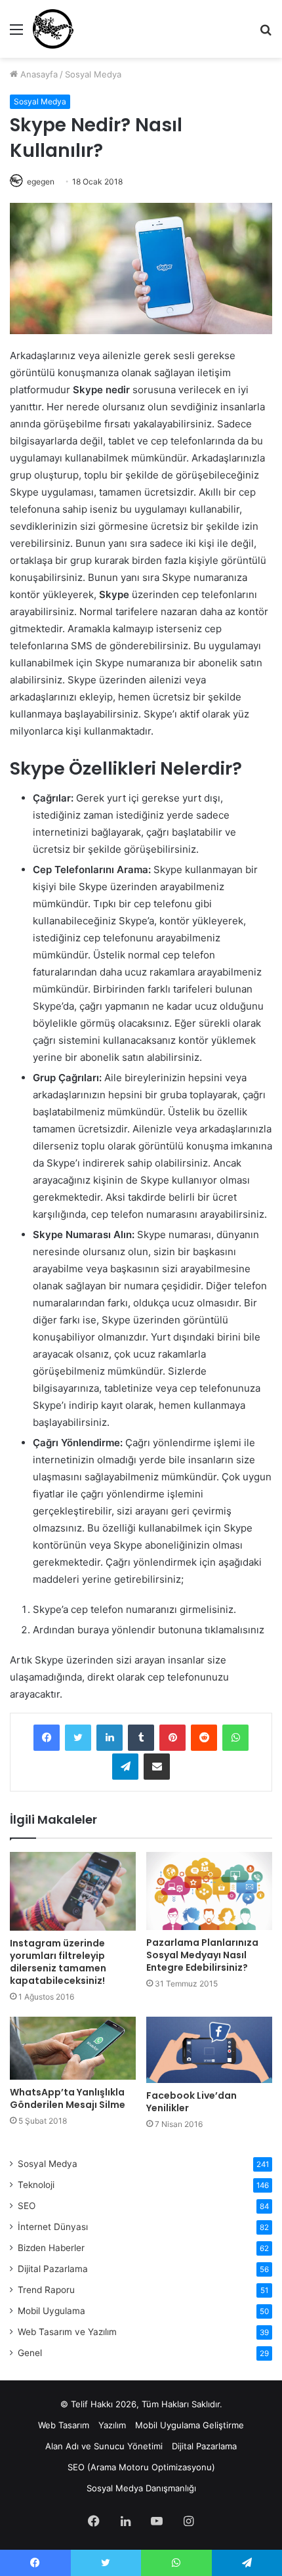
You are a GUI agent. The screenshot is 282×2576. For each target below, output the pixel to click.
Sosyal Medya (93, 74)
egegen (41, 182)
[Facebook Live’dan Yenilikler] (209, 2050)
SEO (27, 2206)
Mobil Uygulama (51, 2311)
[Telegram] (125, 1767)
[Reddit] (204, 1738)
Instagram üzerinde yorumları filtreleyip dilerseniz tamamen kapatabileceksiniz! (58, 1962)
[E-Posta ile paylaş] (157, 1767)
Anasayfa (38, 74)
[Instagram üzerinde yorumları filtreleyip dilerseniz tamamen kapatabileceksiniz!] (73, 1891)
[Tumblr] (141, 1738)
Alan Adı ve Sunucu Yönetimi (104, 2446)
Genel (30, 2353)
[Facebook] (47, 1738)
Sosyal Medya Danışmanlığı (141, 2488)
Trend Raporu (46, 2290)
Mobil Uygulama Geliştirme (190, 2425)
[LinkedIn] (110, 1738)
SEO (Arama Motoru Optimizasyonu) (141, 2467)
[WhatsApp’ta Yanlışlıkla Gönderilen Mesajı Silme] (73, 2048)
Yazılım (112, 2425)
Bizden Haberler (51, 2248)
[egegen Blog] (53, 29)
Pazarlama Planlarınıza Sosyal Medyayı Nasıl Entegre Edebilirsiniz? (202, 1955)
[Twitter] (78, 1738)
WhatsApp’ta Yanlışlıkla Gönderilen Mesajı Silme (68, 2098)
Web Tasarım (64, 2425)
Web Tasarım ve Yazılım (67, 2332)
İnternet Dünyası (53, 2227)
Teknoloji (36, 2185)
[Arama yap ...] (266, 34)
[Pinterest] (172, 1738)
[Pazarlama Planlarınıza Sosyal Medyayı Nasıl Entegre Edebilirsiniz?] (209, 1891)
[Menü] (16, 34)
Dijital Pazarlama (53, 2269)
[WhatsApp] (235, 1738)
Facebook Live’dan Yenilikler (191, 2102)
